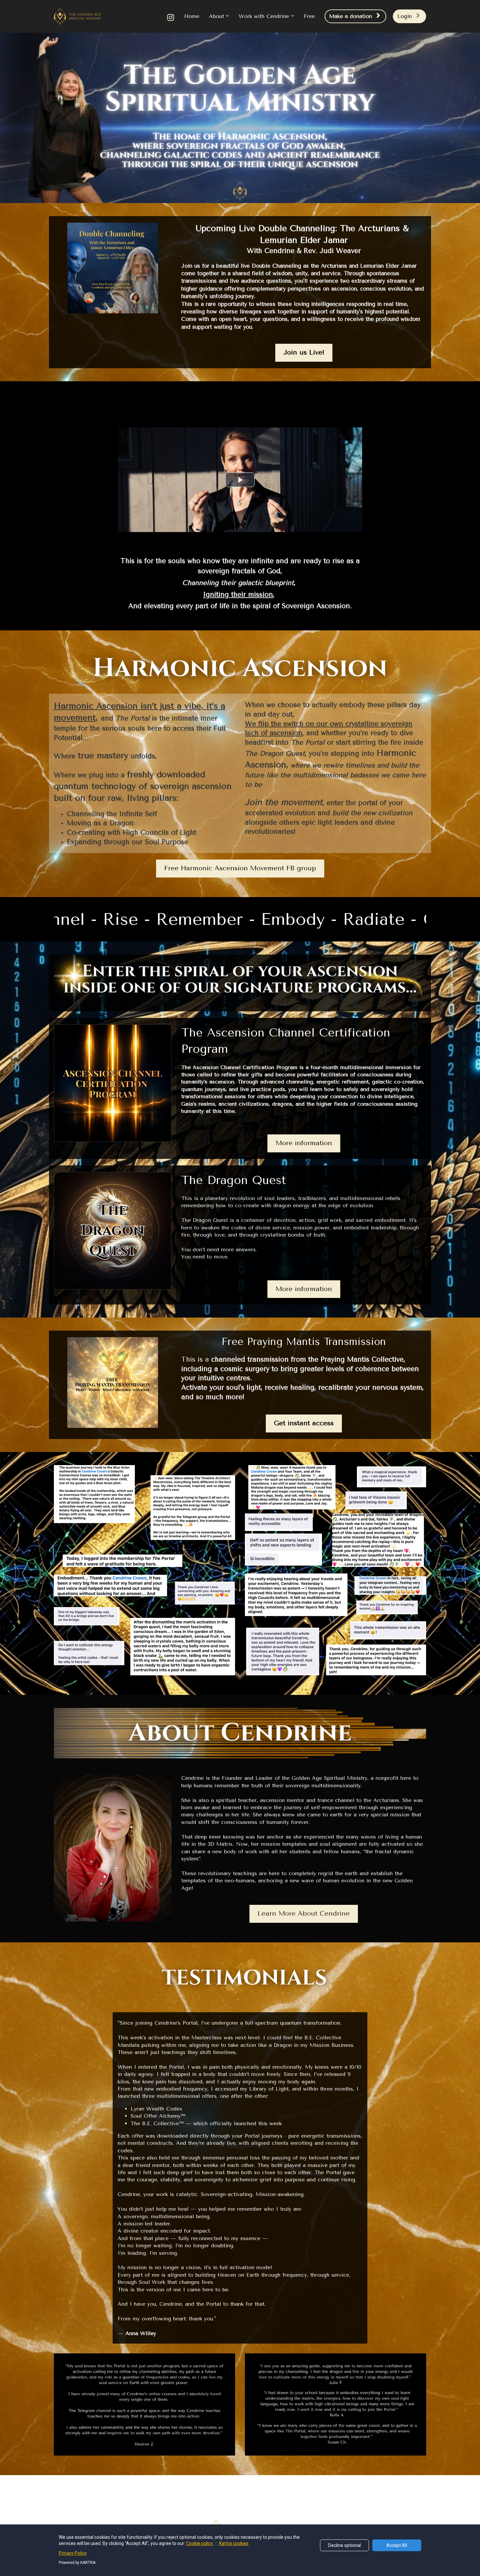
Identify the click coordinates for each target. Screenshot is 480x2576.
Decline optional (344, 2545)
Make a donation (351, 16)
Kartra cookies (234, 2543)
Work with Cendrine (264, 16)
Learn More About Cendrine (304, 1913)
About (216, 16)
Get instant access (304, 1423)
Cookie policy (200, 2543)
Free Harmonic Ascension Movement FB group (240, 868)
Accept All (397, 2545)
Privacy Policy (73, 2553)
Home (192, 16)
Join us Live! (304, 352)
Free (309, 16)
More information (304, 1143)
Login (405, 16)
